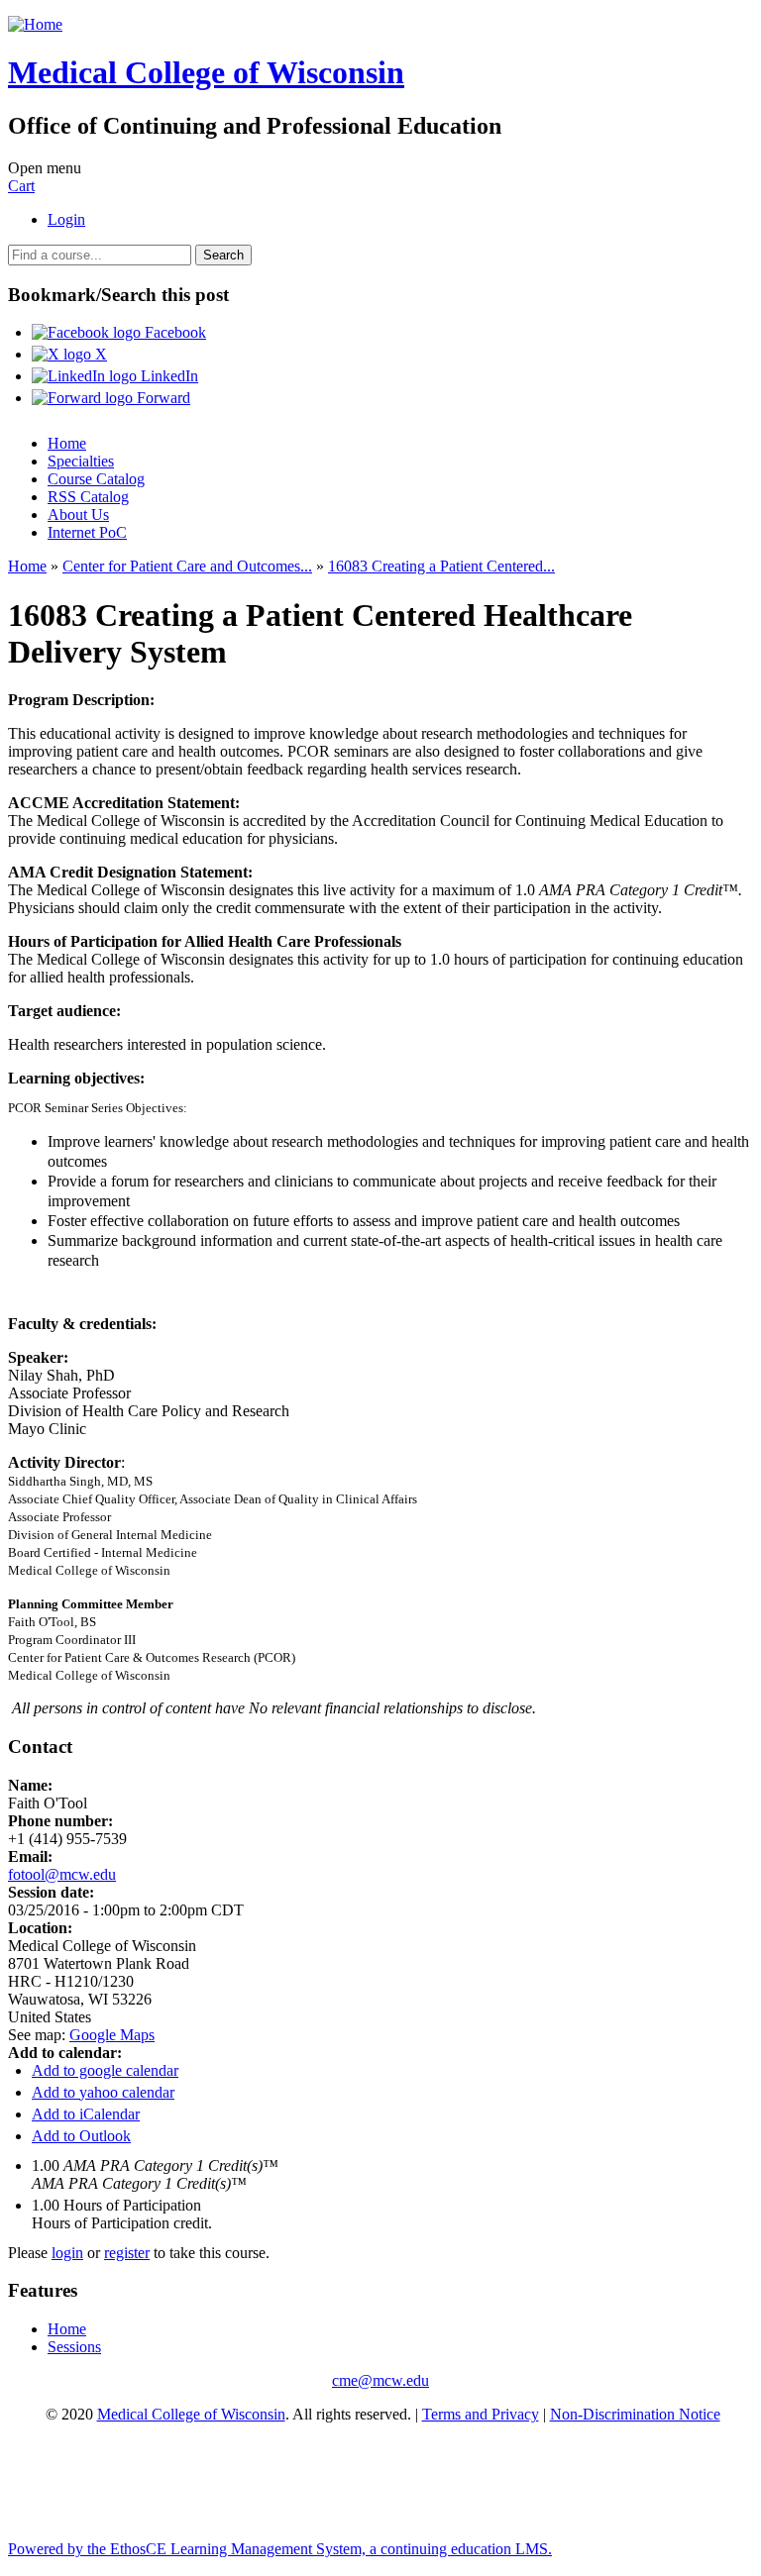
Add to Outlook (81, 2136)
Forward (162, 398)
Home (67, 443)
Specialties (81, 461)
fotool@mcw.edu (62, 1874)
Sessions (74, 2347)
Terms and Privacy (481, 2414)
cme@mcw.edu (380, 2380)
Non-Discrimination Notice (635, 2414)
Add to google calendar (105, 2070)
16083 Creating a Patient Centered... (441, 566)
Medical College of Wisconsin (191, 2414)
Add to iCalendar (86, 2114)
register (127, 2253)
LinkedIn (167, 376)
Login (66, 219)
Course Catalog (96, 479)
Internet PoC (87, 532)
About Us (78, 515)
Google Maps (112, 2035)
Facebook (173, 332)
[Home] (35, 24)
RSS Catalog (88, 497)
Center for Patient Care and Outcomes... (187, 566)
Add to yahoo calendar (103, 2092)
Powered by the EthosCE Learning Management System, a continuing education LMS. (280, 2549)
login (67, 2253)
